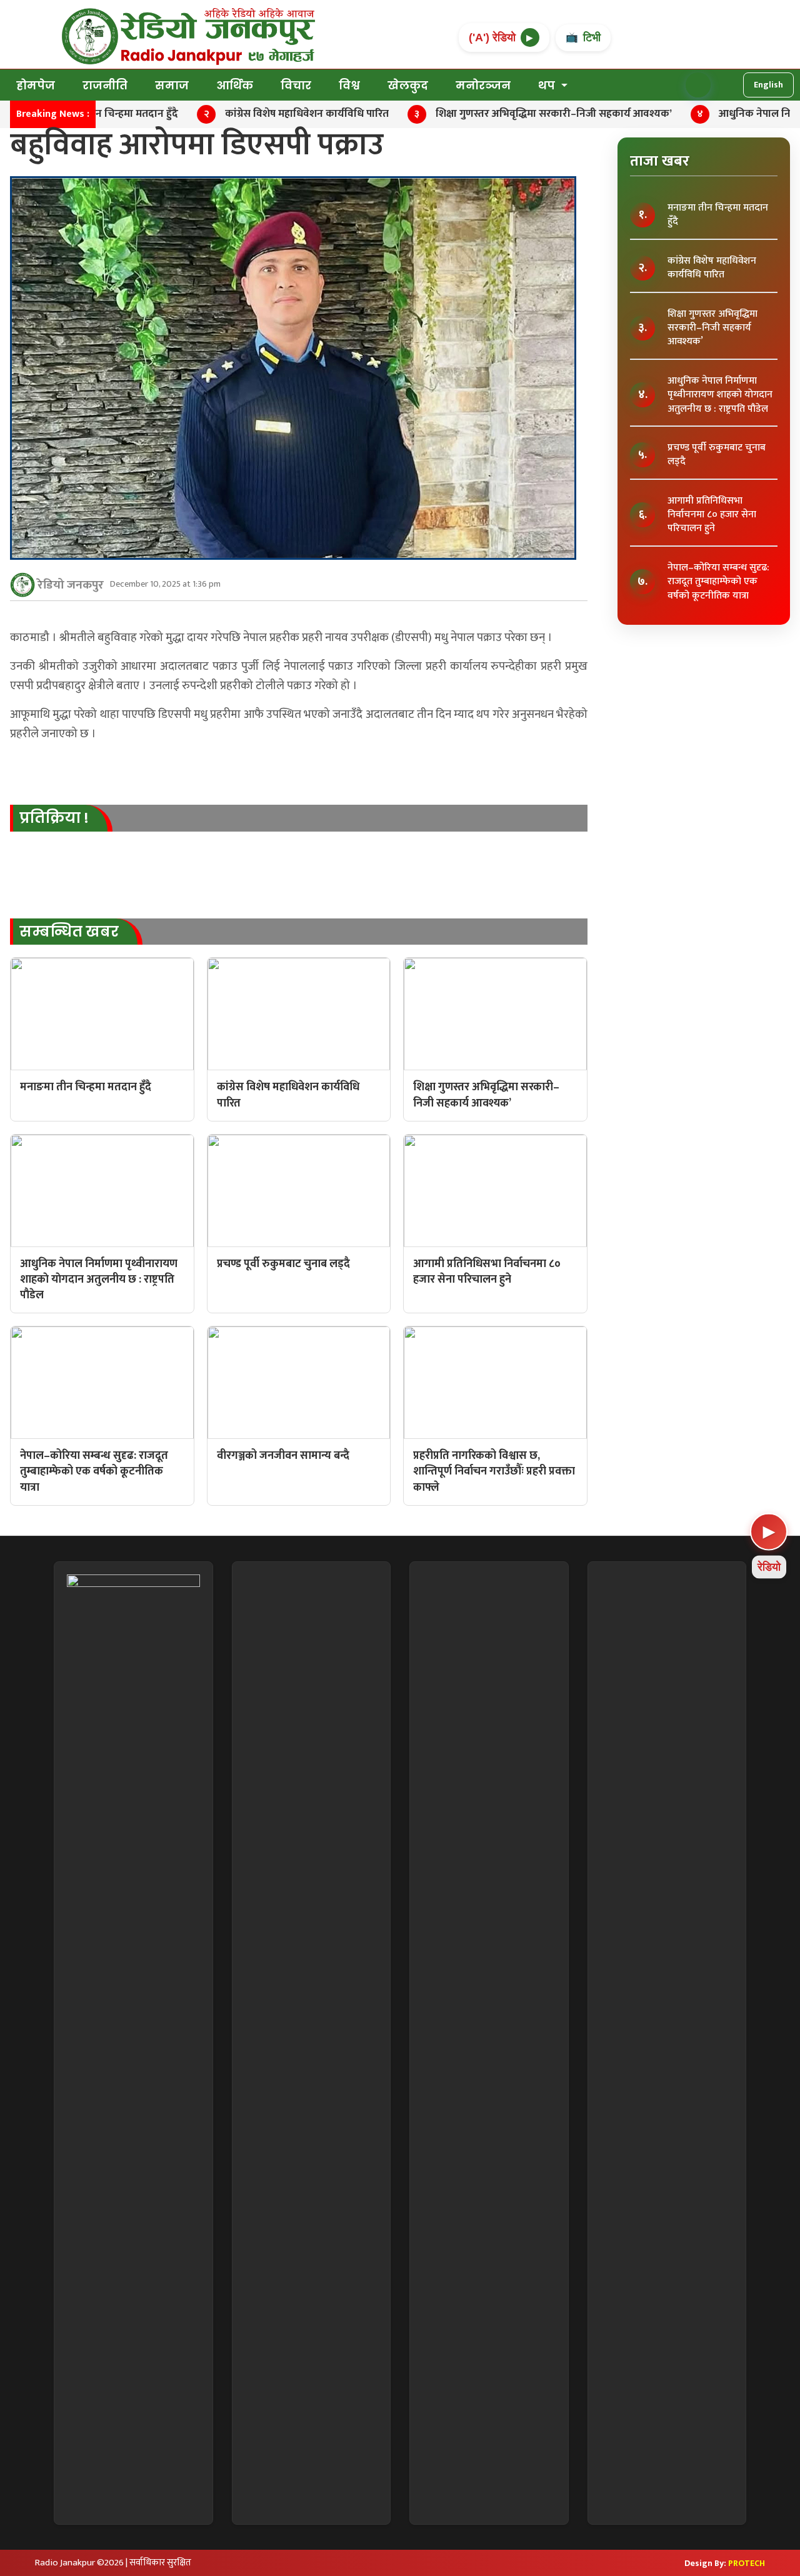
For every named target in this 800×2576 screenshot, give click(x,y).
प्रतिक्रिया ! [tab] (54, 818)
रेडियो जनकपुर (71, 585)
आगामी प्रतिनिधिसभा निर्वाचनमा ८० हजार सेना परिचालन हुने (712, 515)
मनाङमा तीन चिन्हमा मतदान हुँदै (718, 215)
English (768, 85)
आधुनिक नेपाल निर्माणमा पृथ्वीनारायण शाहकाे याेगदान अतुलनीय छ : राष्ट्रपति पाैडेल (720, 395)
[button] (698, 85)
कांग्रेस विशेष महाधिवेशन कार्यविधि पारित (712, 268)
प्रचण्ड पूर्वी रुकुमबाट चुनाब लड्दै (717, 455)
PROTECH (747, 2563)
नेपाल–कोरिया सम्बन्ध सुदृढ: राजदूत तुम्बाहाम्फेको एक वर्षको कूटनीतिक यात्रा (718, 582)
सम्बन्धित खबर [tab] (69, 932)
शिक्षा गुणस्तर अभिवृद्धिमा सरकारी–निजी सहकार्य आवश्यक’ (712, 328)
